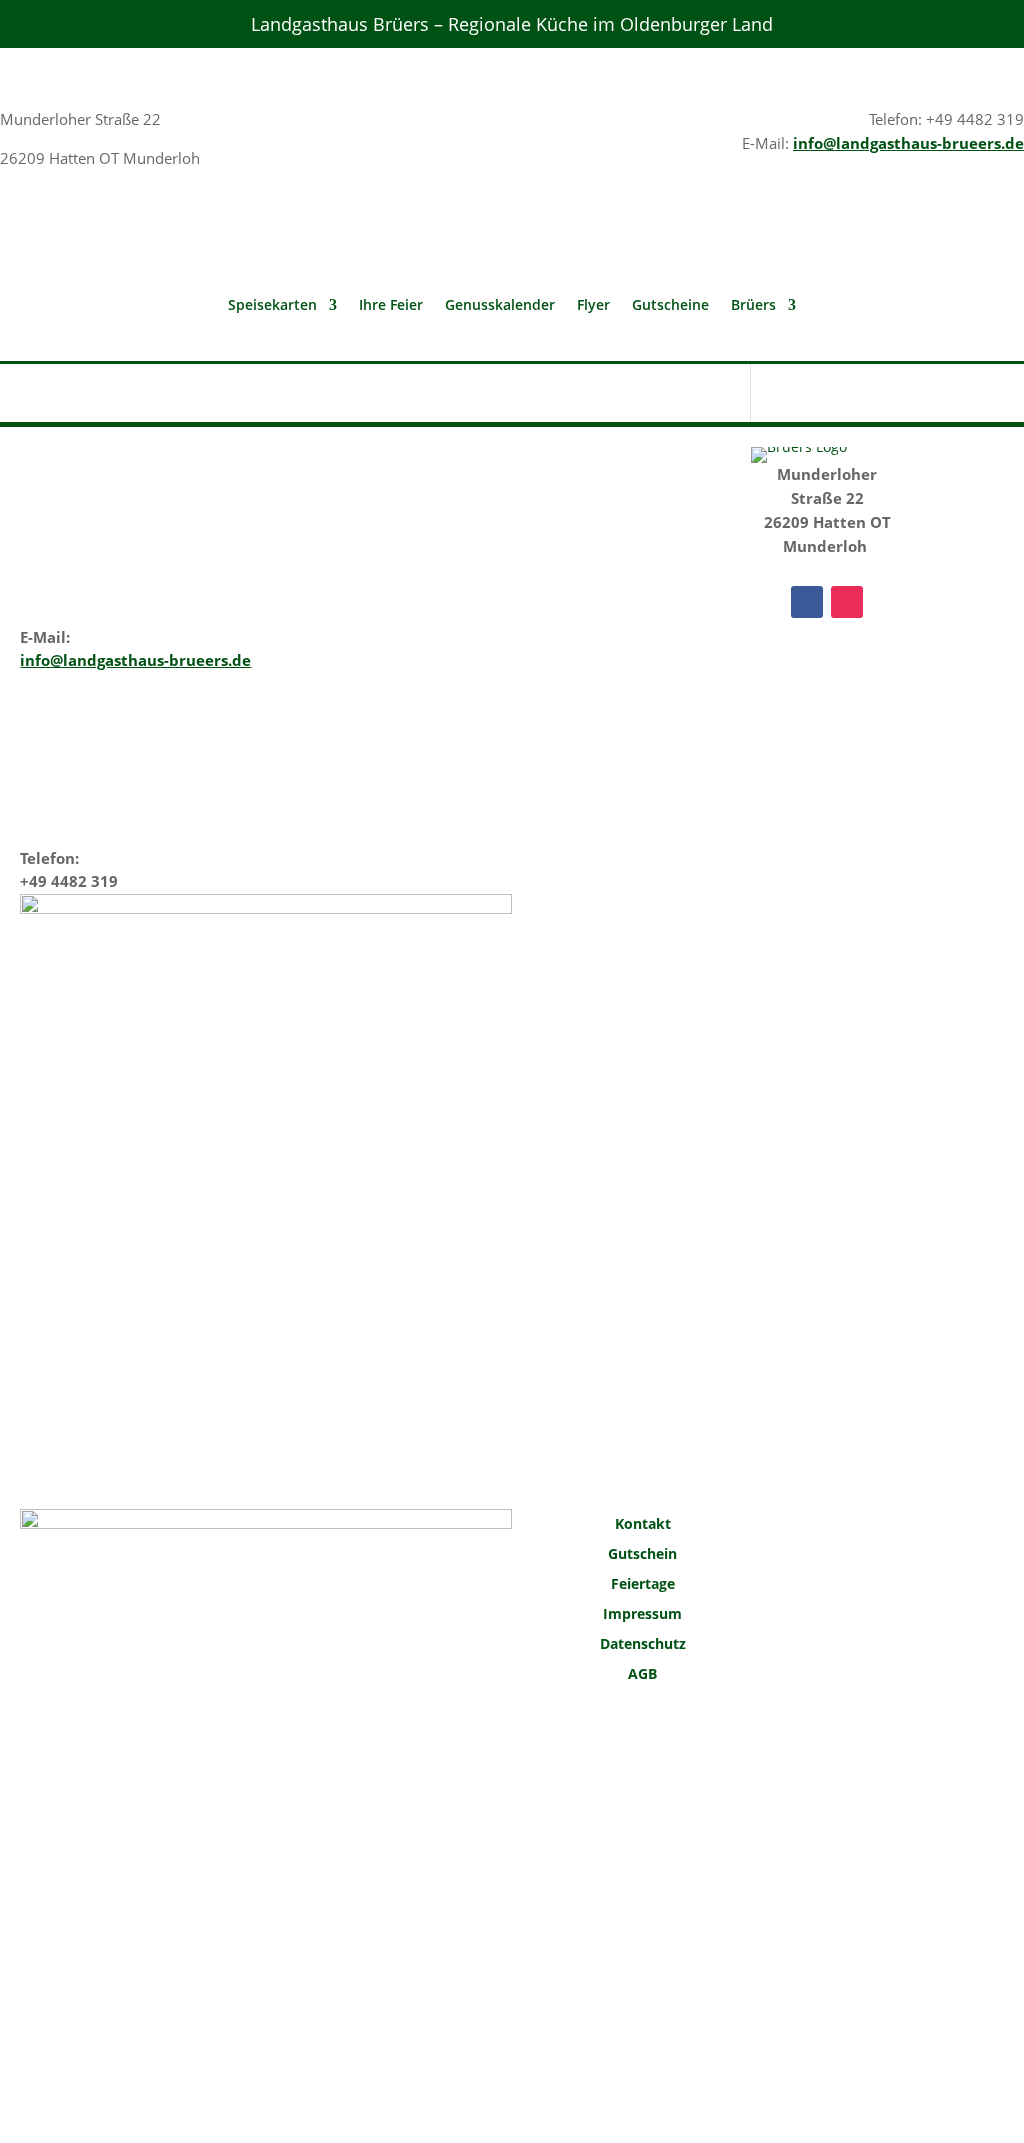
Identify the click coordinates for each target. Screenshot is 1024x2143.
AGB (642, 1675)
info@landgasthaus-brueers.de (908, 143)
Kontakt (643, 1525)
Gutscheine (670, 306)
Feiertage (643, 1585)
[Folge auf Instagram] (847, 602)
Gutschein (642, 1555)
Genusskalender (500, 306)
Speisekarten (272, 306)
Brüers (753, 306)
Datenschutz (643, 1645)
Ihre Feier (391, 306)
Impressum (642, 1615)
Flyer (593, 306)
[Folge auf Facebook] (807, 602)
